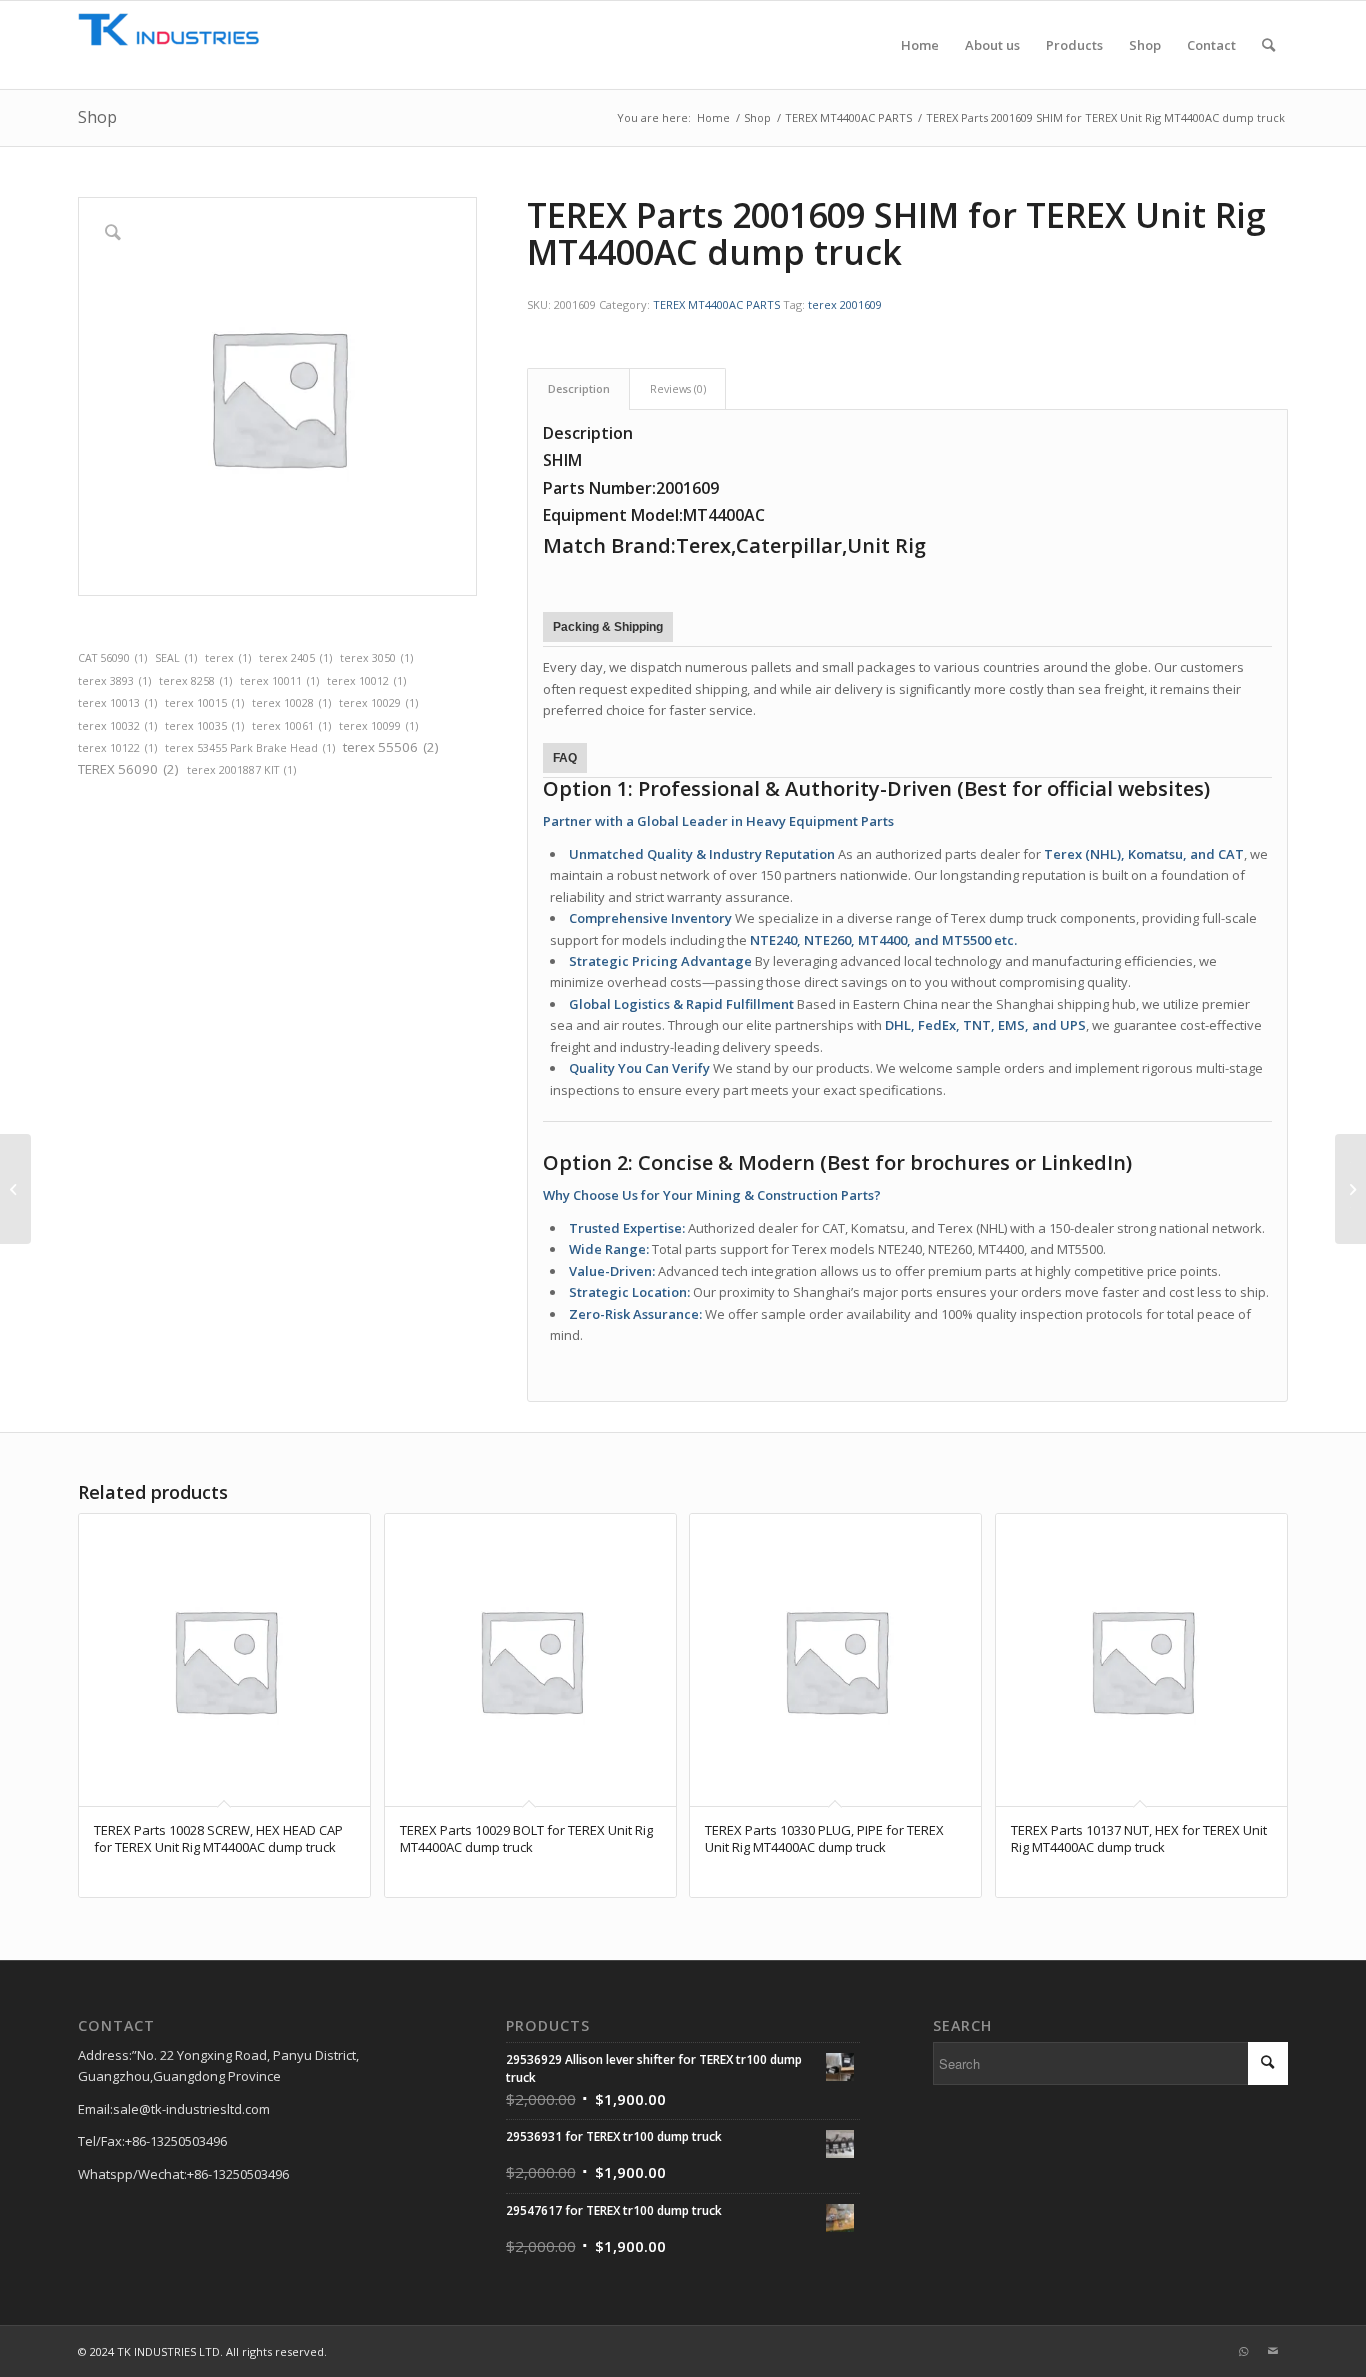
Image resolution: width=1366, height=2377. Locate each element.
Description (579, 388)
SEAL (176, 658)
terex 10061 (291, 726)
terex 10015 (204, 703)
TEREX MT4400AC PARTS (716, 304)
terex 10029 (378, 703)
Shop (97, 117)
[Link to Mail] (1273, 2351)
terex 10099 (378, 726)
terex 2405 (295, 658)
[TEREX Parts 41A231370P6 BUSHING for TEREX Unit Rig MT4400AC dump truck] (15, 1189)
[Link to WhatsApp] (1243, 2351)
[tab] (578, 388)
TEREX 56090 (128, 769)
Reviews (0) (678, 388)
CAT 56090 (112, 658)
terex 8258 (195, 681)
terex (228, 658)
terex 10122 (117, 748)
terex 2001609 (845, 304)
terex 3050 (376, 658)
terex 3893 (114, 681)
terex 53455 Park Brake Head (250, 748)
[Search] (1268, 45)
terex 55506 (391, 747)
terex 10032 (117, 726)
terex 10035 (204, 726)
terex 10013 (117, 703)
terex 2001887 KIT (241, 770)
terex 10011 (279, 681)
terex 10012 (366, 681)
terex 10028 (291, 703)
